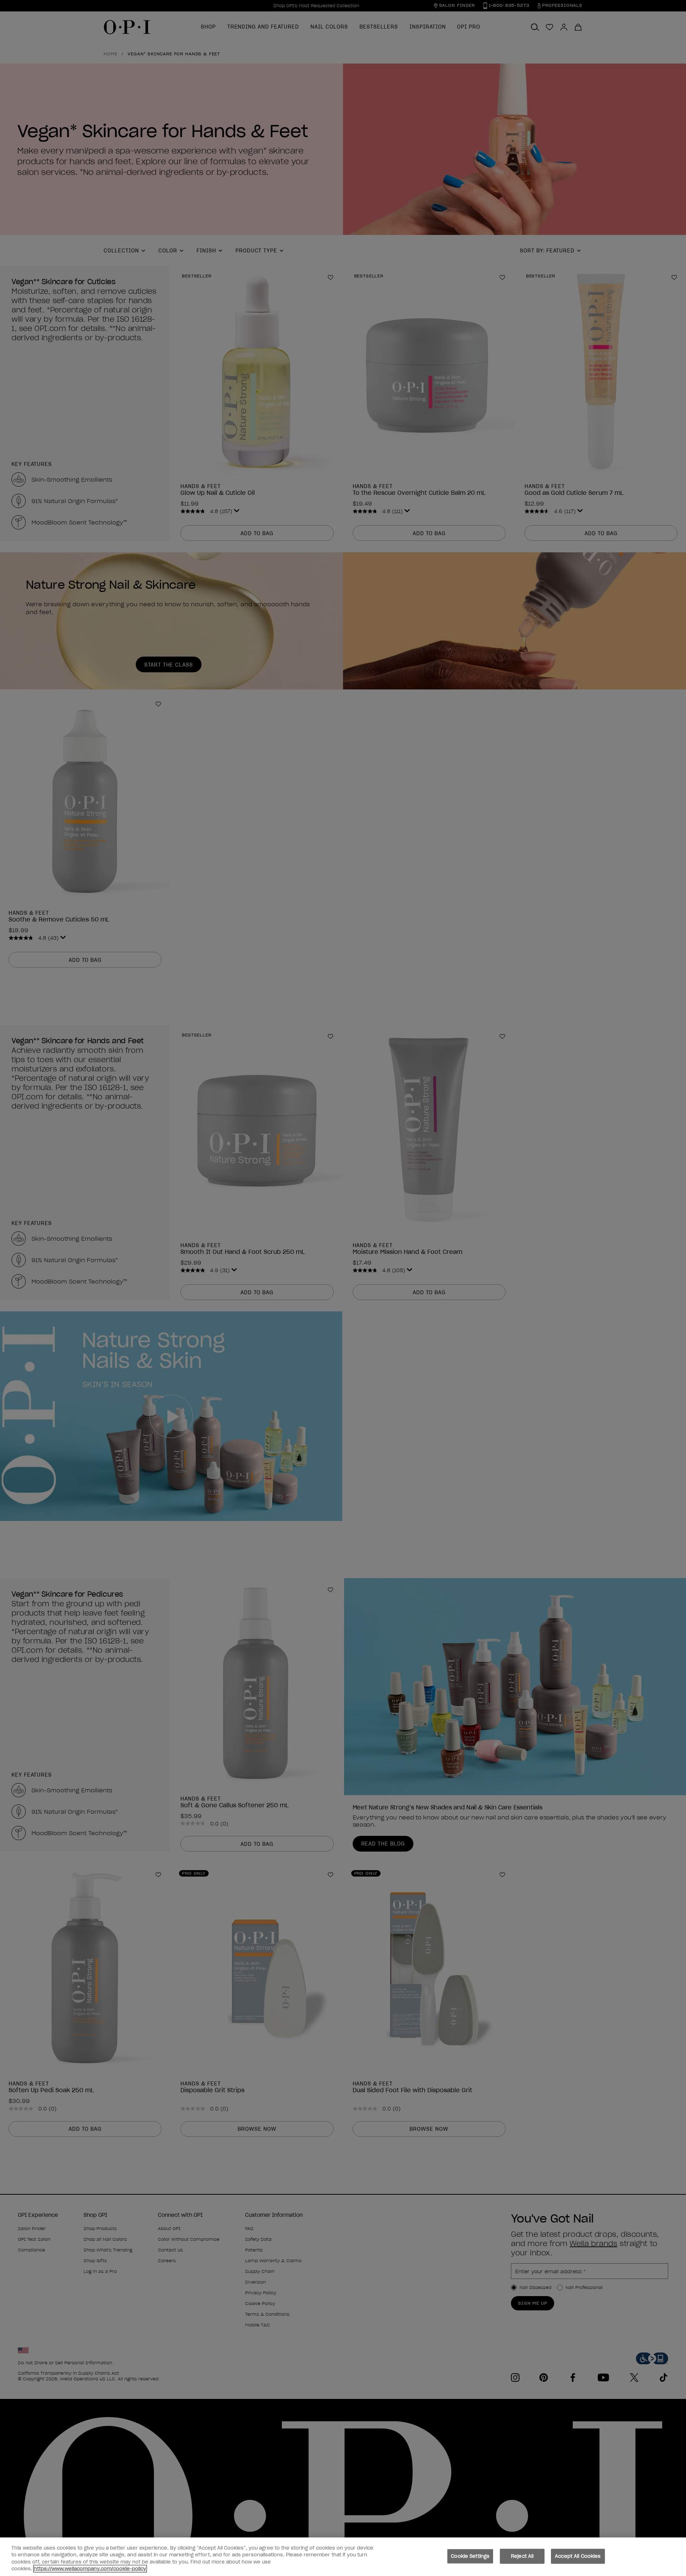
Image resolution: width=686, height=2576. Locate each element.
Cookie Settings (470, 2556)
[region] (343, 2557)
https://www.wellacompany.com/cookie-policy (90, 2569)
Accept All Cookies (578, 2556)
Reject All (522, 2556)
